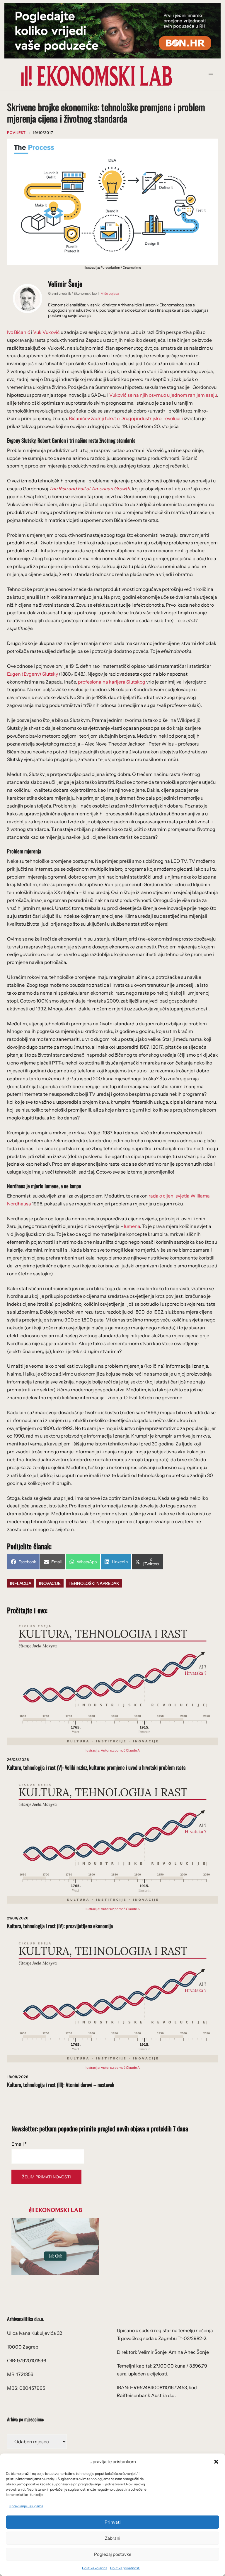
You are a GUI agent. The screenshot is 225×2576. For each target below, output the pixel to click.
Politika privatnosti (125, 2568)
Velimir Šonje (65, 284)
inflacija (21, 1583)
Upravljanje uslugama (26, 2506)
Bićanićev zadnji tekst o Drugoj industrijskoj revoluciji (126, 418)
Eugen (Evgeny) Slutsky (33, 674)
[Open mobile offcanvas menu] (213, 76)
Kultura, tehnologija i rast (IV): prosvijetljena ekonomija (60, 1926)
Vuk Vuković (46, 332)
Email (19, 2144)
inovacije (50, 1583)
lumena (132, 1226)
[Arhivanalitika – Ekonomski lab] (96, 75)
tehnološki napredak (94, 1583)
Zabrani (113, 2538)
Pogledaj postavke (113, 2554)
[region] (112, 31)
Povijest (16, 133)
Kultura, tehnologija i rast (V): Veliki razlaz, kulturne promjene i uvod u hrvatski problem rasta (96, 1767)
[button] (216, 2462)
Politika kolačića (95, 2568)
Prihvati (113, 2522)
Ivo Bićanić (19, 332)
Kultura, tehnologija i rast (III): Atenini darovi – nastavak (61, 2085)
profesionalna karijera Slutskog (112, 682)
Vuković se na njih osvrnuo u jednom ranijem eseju (163, 395)
